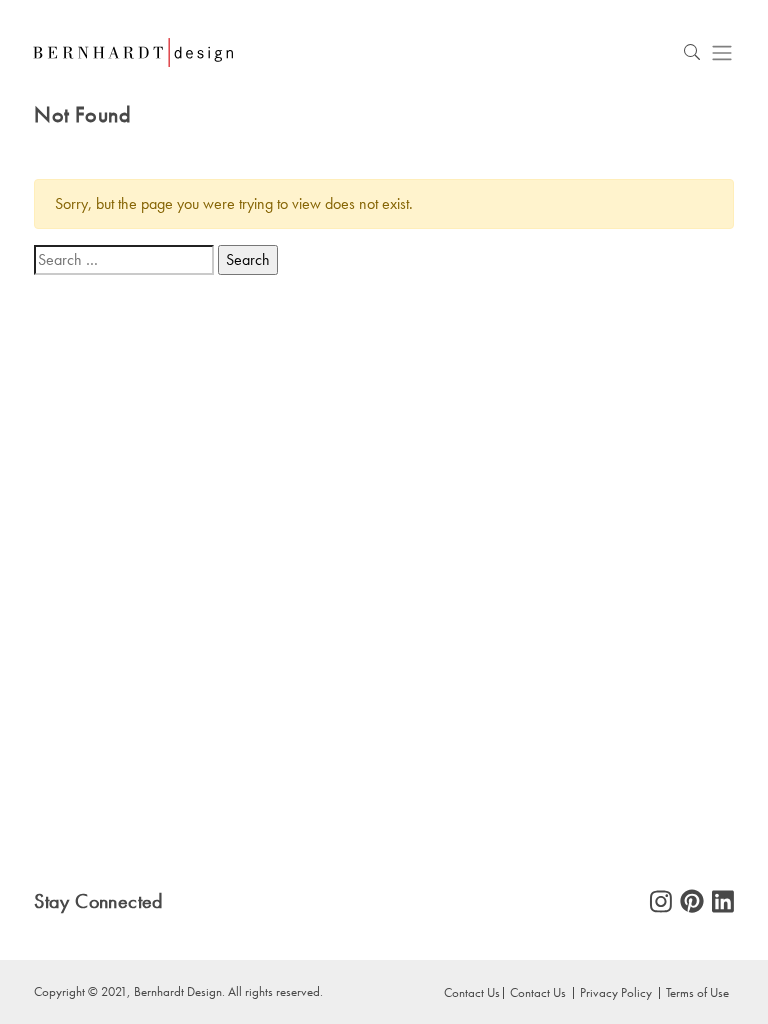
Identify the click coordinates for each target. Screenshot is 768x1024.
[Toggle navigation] (722, 52)
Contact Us (538, 992)
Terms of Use (697, 992)
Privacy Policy (616, 992)
